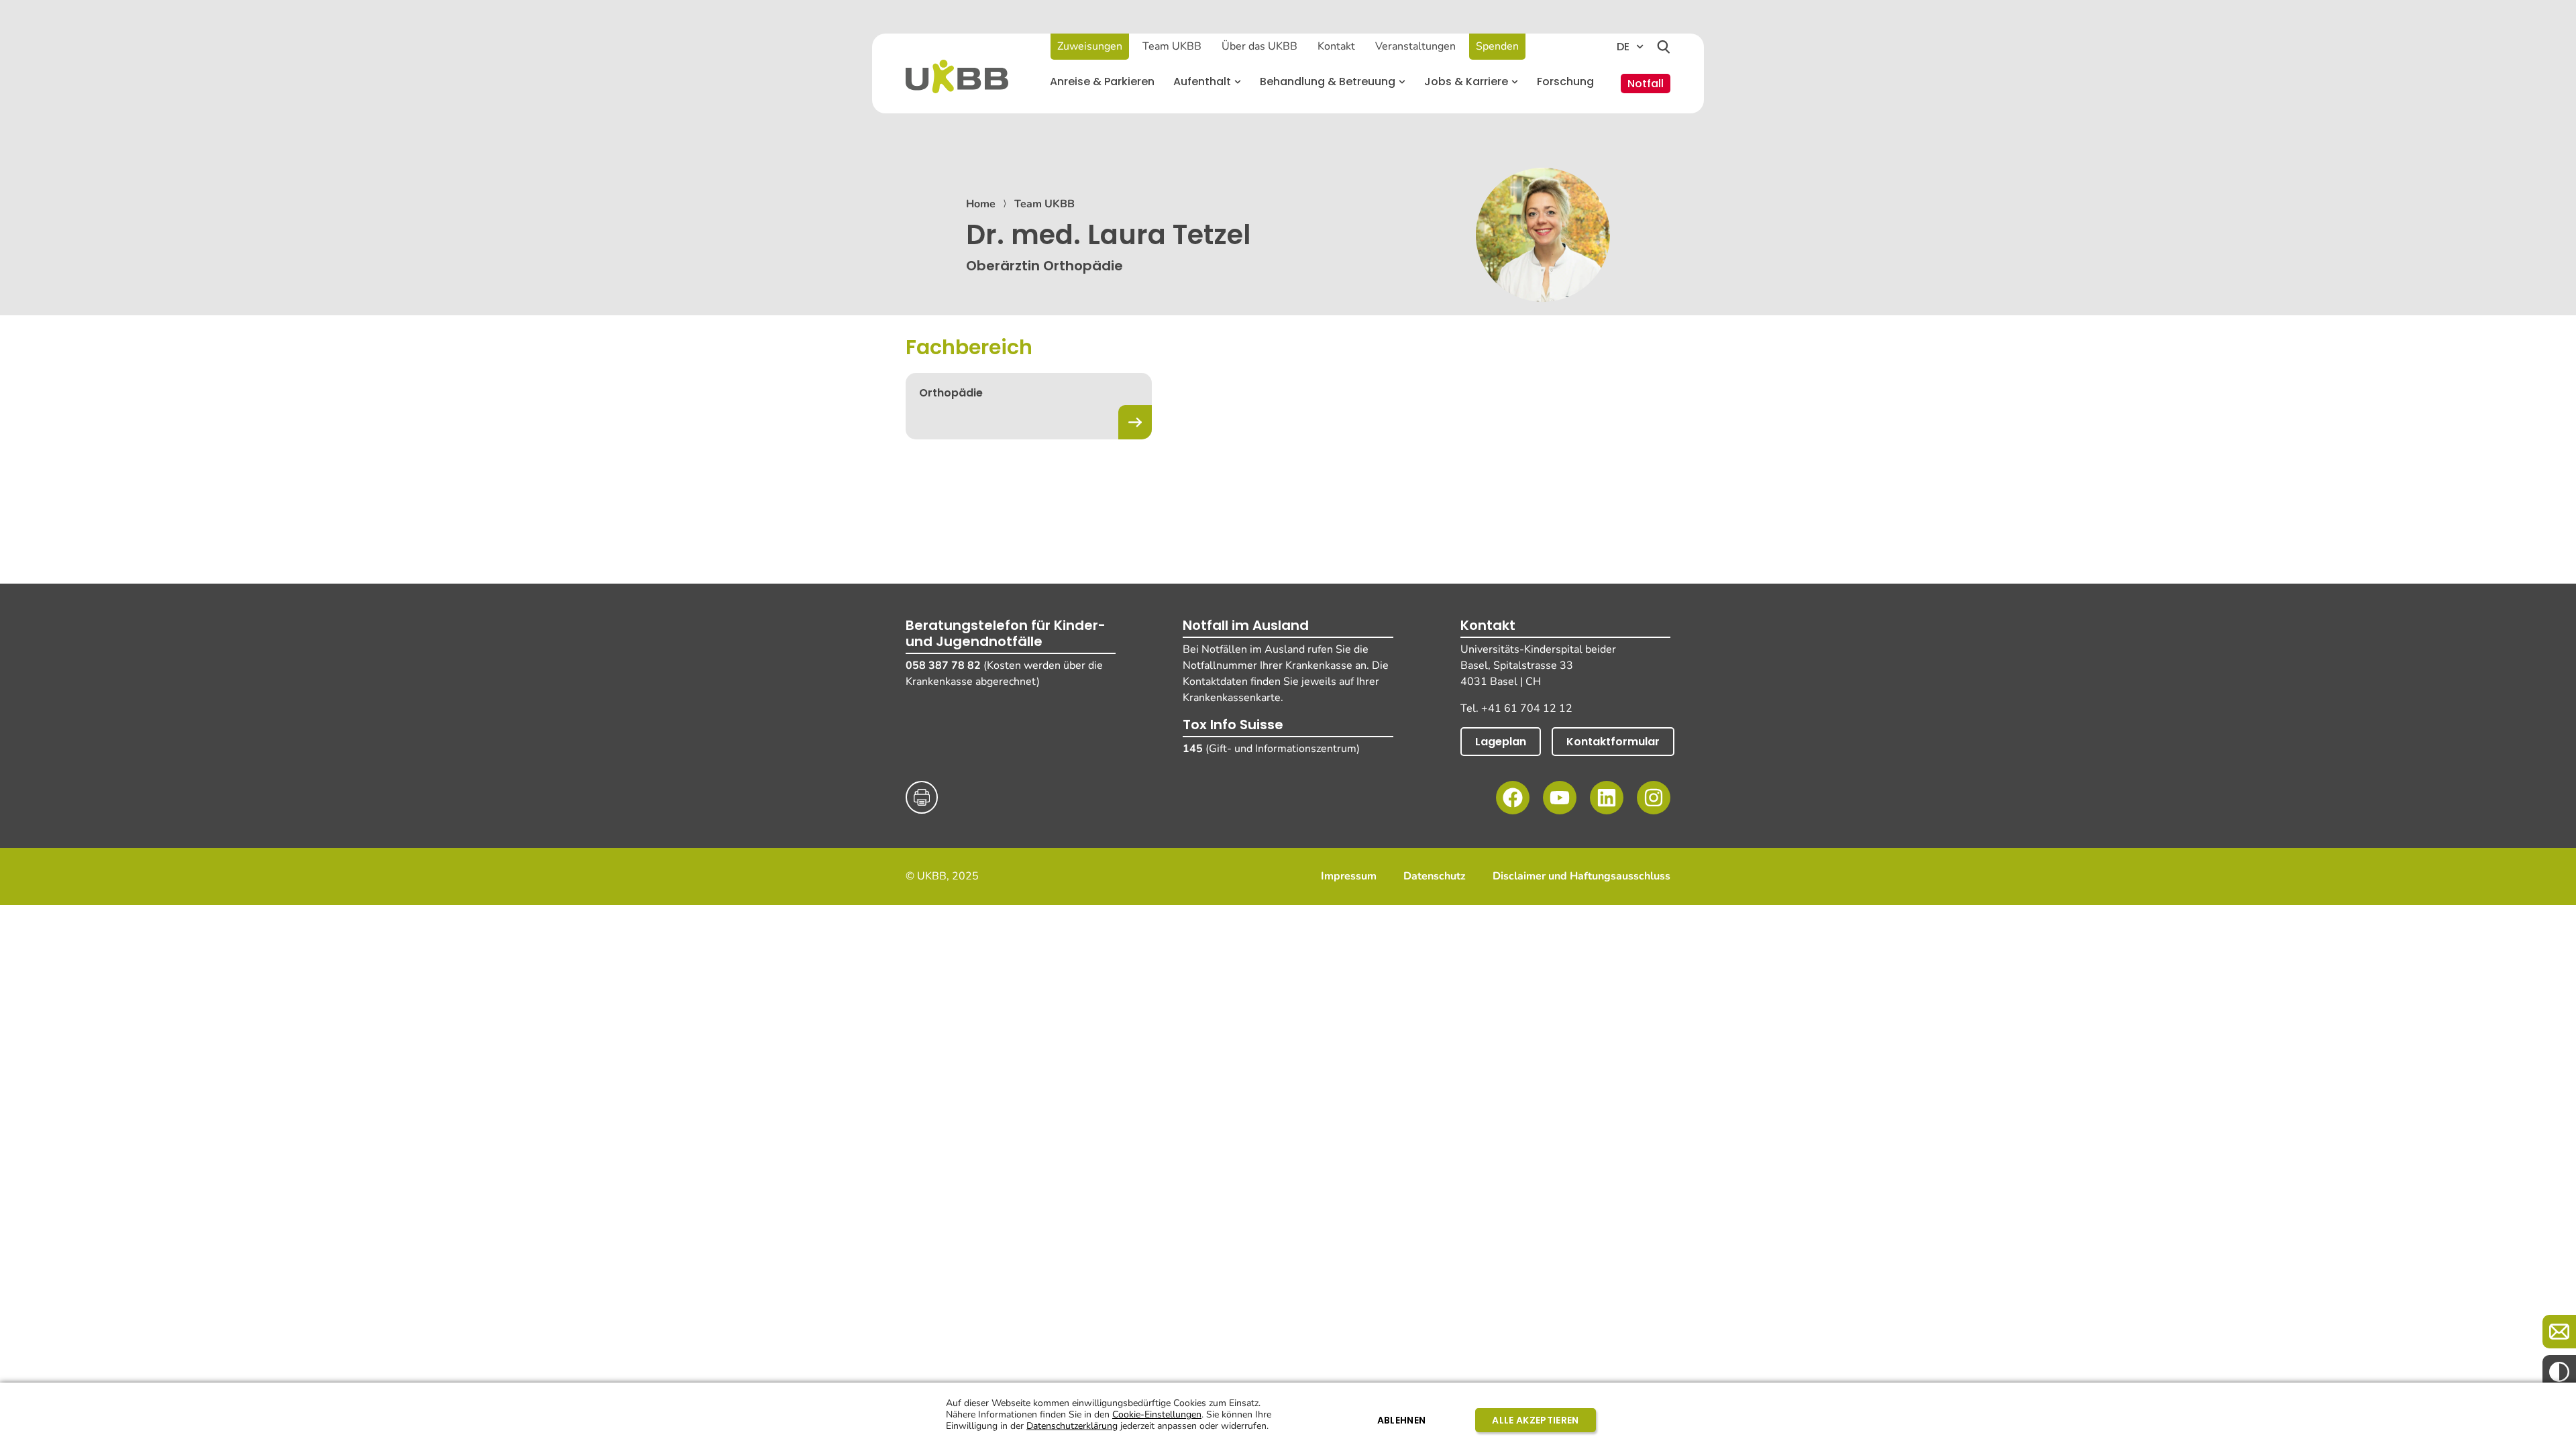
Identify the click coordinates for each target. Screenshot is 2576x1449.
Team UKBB (1172, 46)
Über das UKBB (1259, 46)
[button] (1207, 82)
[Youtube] (1560, 798)
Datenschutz (1435, 876)
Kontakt (1336, 46)
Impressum (1349, 876)
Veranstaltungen (1415, 46)
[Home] (957, 76)
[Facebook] (1513, 798)
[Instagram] (1654, 798)
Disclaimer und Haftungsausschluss (1581, 876)
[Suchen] (1664, 47)
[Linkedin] (1607, 798)
